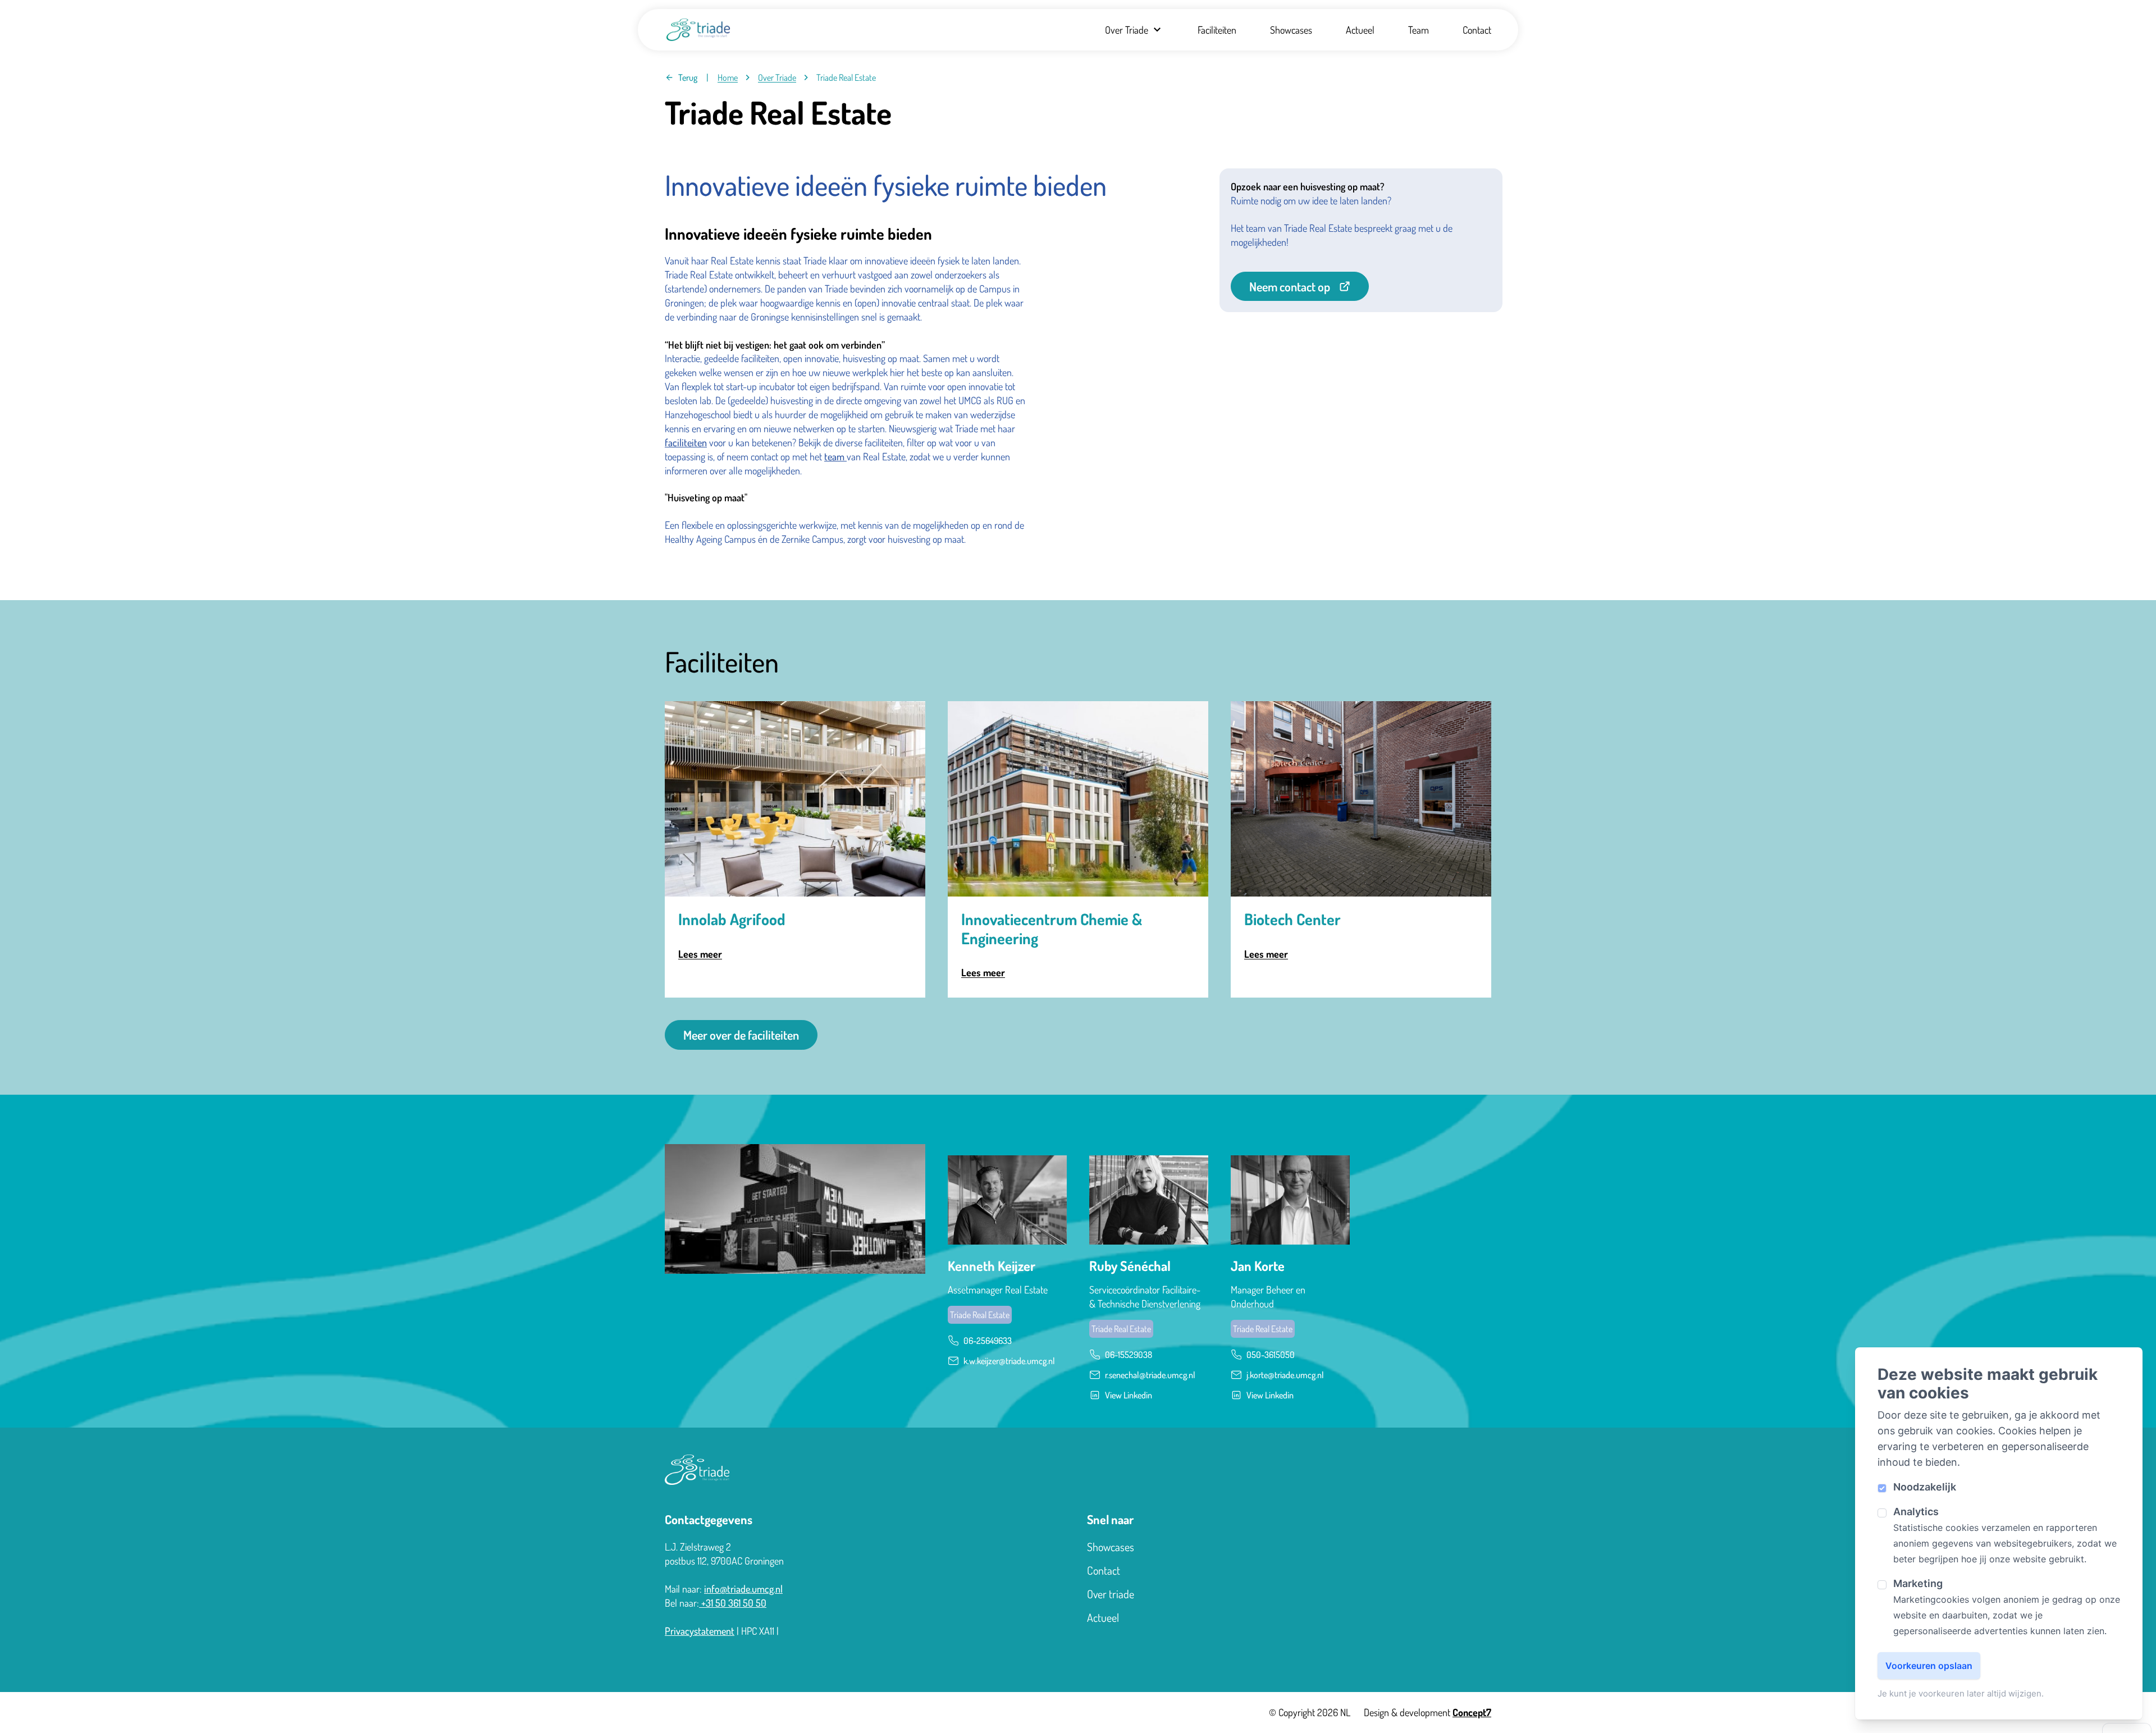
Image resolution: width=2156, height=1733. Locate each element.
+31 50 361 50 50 (733, 1603)
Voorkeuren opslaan (1929, 1666)
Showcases (1291, 30)
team (835, 456)
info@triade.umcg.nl (743, 1589)
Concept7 (1472, 1712)
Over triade (1111, 1594)
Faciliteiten (1217, 30)
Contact (1477, 30)
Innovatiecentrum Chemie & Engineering (1052, 929)
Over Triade (1127, 30)
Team (1419, 30)
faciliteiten (686, 442)
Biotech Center (1292, 920)
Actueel (1360, 30)
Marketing (1918, 1583)
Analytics (1916, 1512)
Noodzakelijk (1925, 1487)
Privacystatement (700, 1631)
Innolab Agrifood (732, 920)
